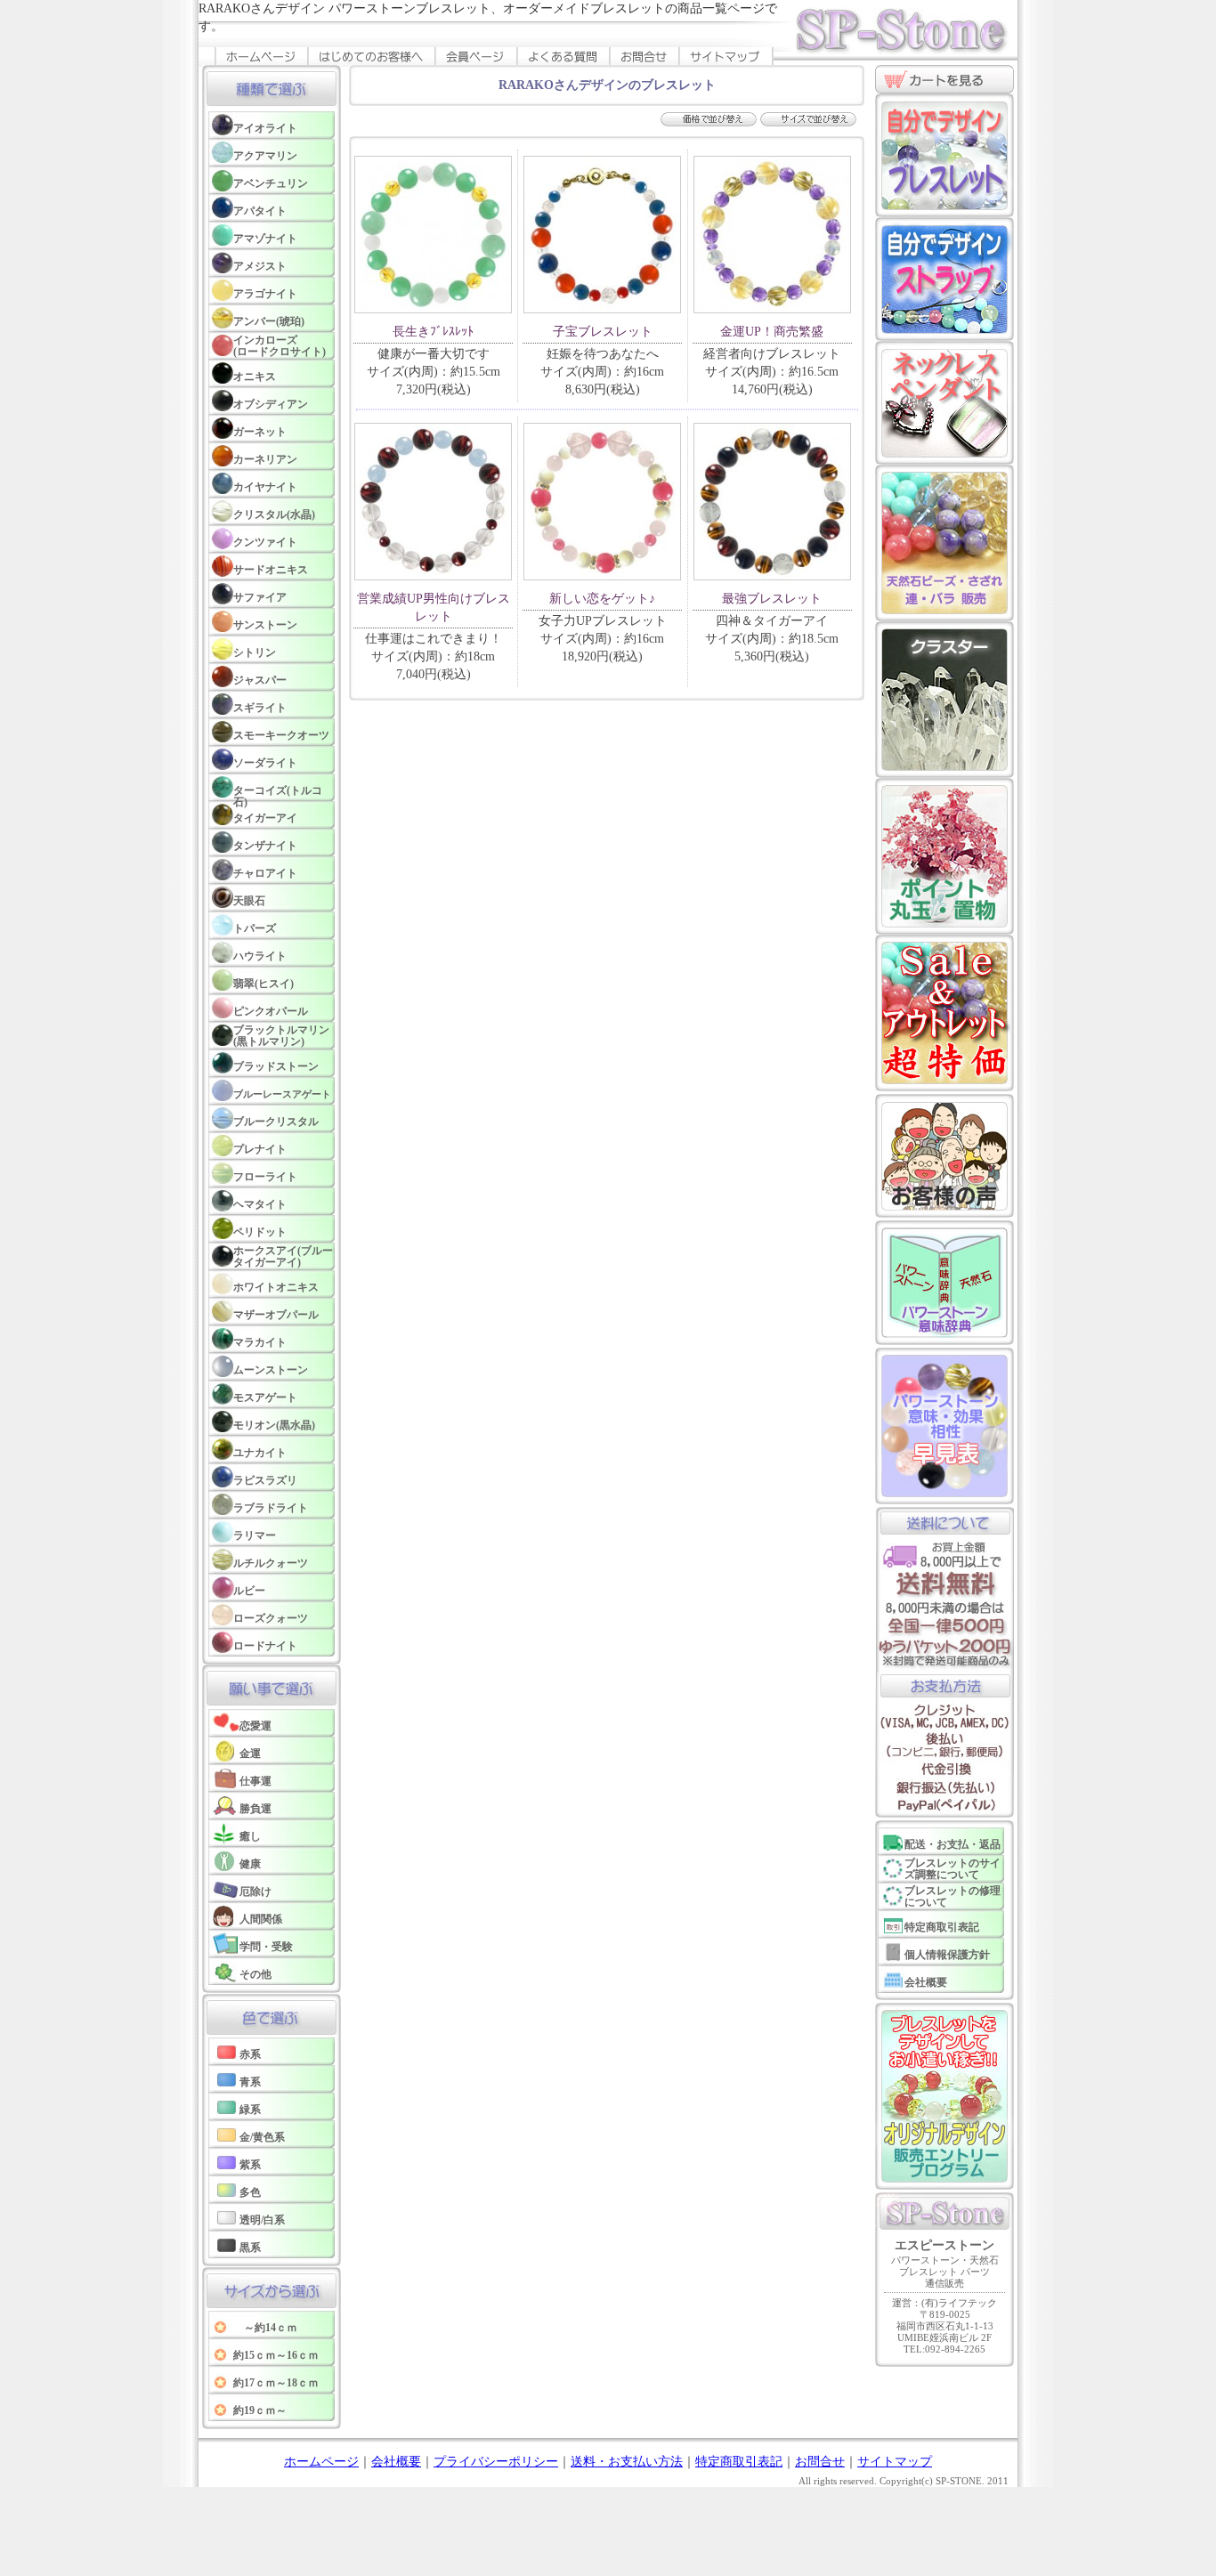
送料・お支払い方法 (627, 2462)
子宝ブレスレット (603, 332)
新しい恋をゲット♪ (602, 599)
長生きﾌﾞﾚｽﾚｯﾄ (433, 332)
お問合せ (820, 2462)
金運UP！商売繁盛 (772, 332)
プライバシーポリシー (496, 2462)
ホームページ (321, 2462)
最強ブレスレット (772, 599)
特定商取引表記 (739, 2462)
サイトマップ (895, 2462)
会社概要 (396, 2462)
